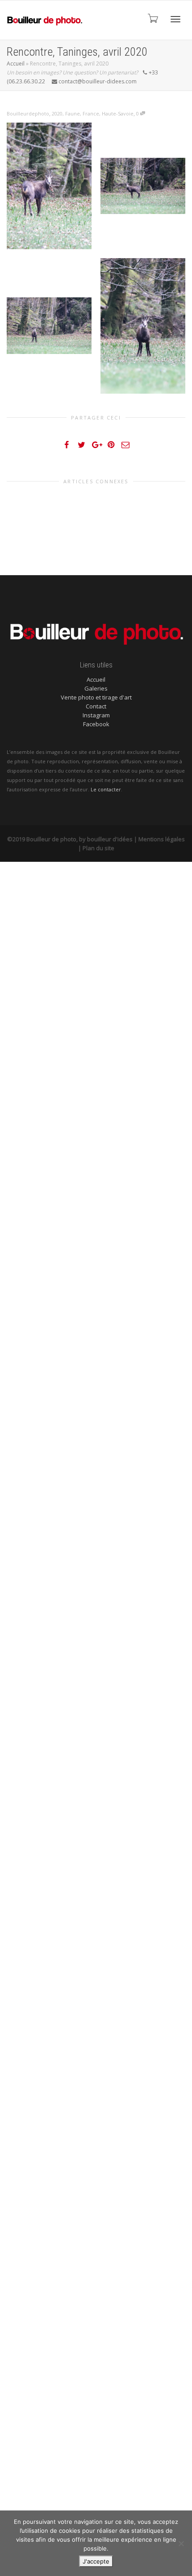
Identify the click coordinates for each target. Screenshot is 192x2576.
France (91, 113)
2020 (57, 113)
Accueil (16, 64)
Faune (73, 113)
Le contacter (106, 789)
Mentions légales (162, 839)
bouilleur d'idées (110, 839)
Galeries (96, 688)
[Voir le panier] (152, 18)
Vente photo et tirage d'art (96, 697)
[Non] (181, 2543)
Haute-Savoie (118, 113)
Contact (96, 706)
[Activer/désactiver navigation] (175, 19)
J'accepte (96, 2561)
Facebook (96, 724)
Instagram (96, 715)
